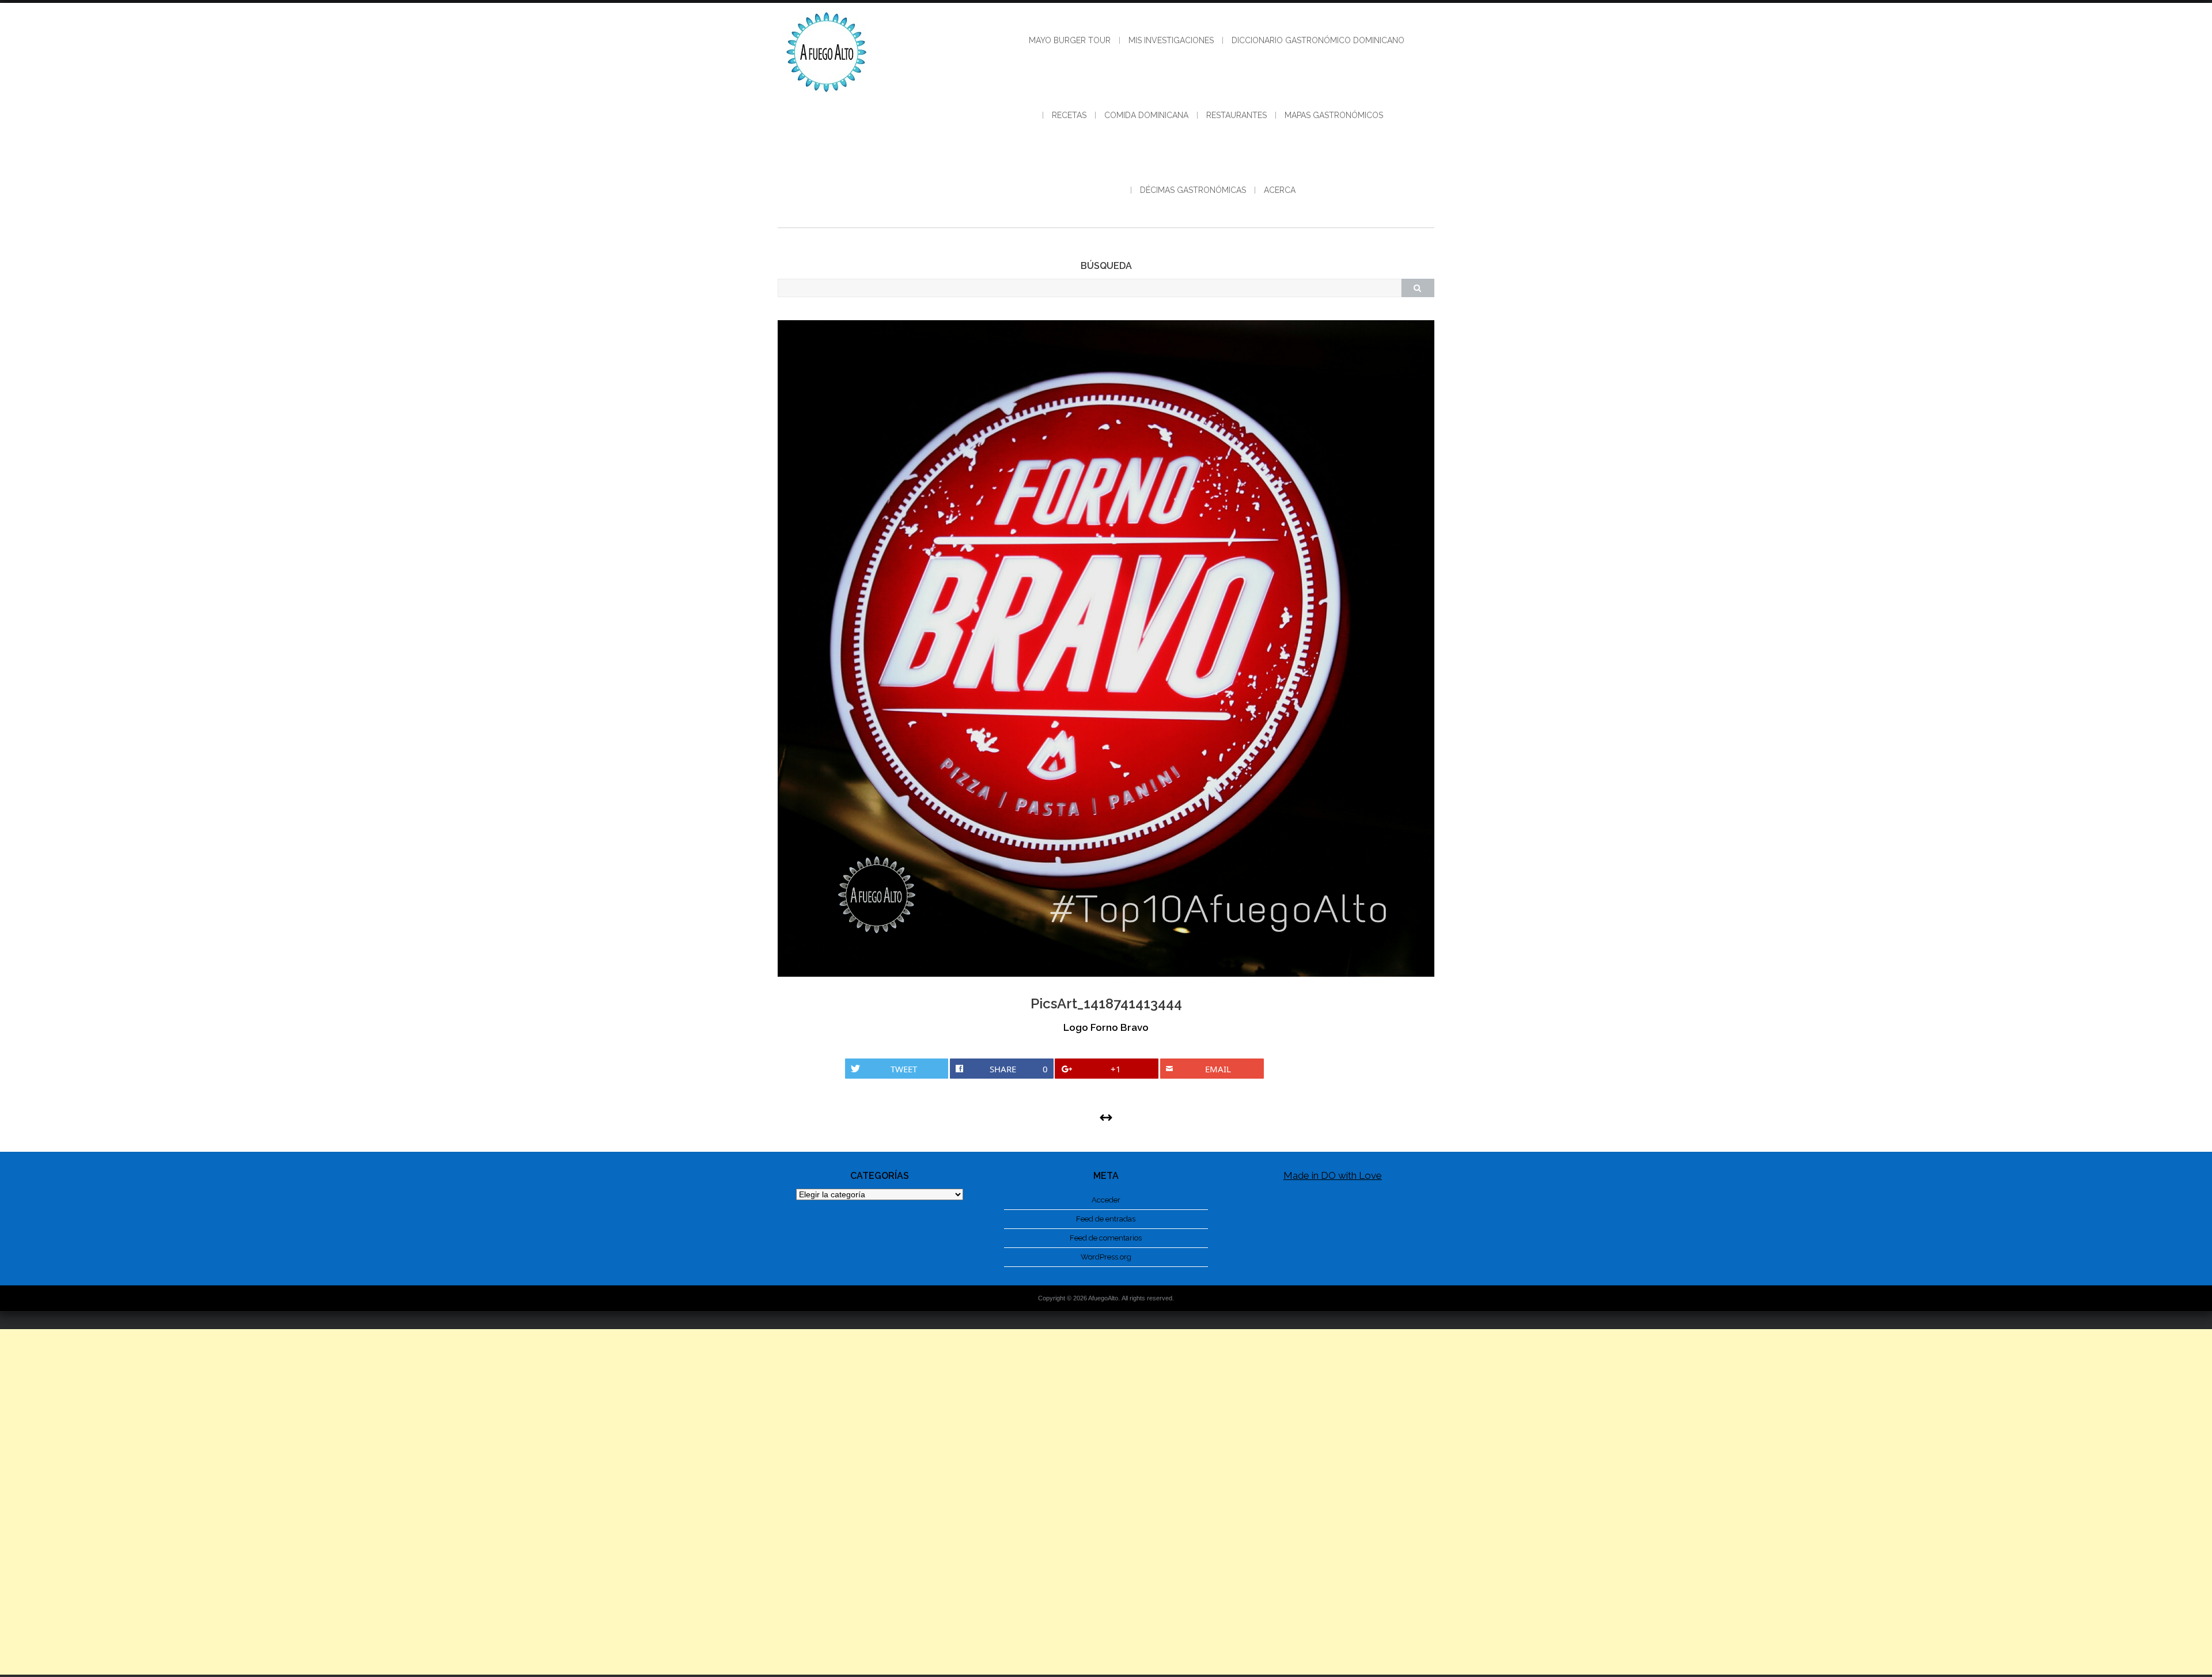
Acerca (1280, 190)
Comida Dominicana (1146, 115)
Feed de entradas (1106, 1219)
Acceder (1106, 1200)
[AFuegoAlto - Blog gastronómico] (827, 98)
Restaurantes (1236, 115)
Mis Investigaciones (1171, 40)
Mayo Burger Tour (1070, 40)
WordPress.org (1106, 1257)
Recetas (1069, 115)
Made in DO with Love (1333, 1175)
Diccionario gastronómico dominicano (1318, 40)
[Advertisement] (1106, 1502)
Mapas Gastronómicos (1334, 115)
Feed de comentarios (1106, 1238)
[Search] (1418, 288)
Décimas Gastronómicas (1193, 190)
